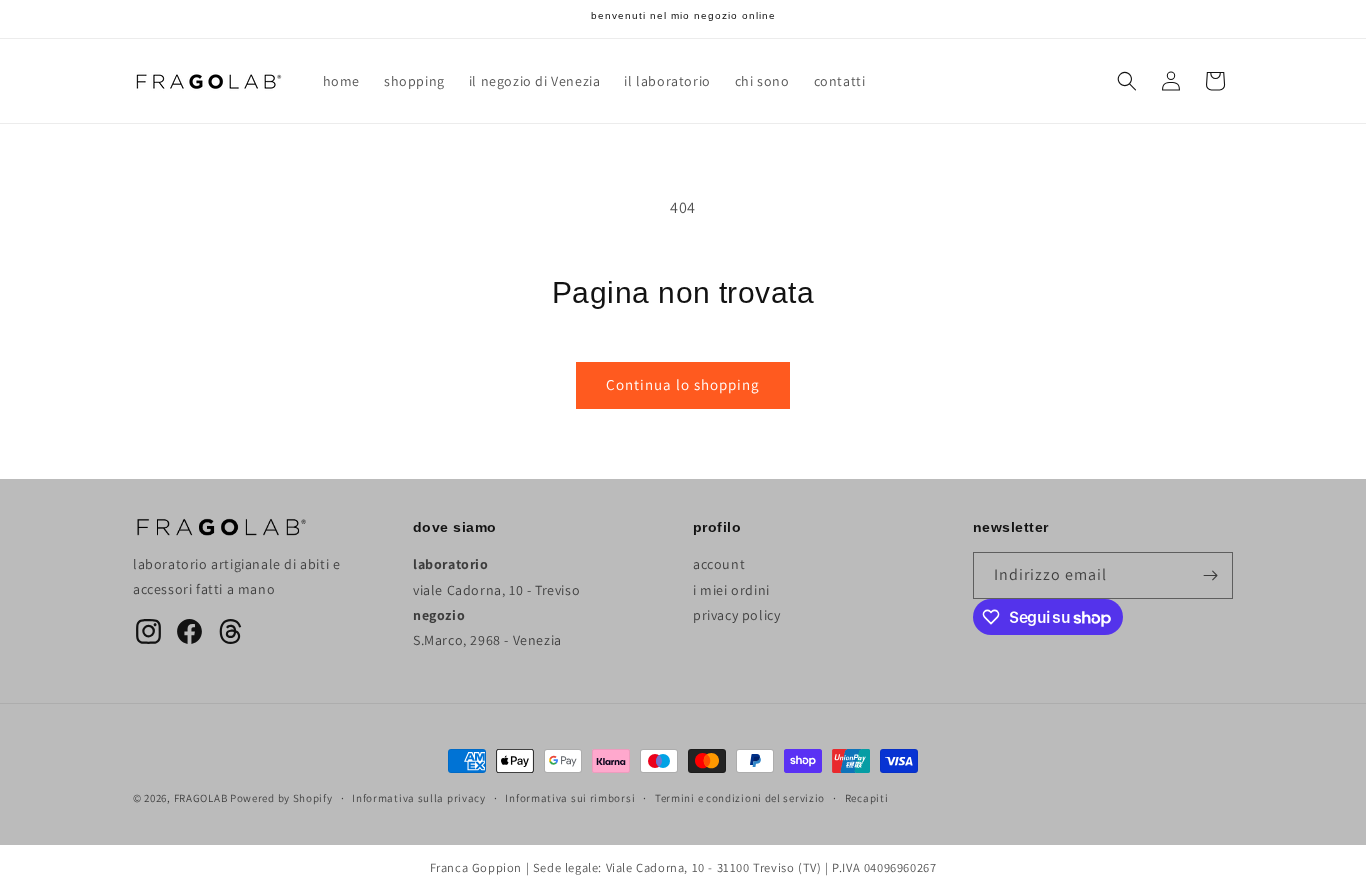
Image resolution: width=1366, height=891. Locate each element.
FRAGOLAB (201, 798)
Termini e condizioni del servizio (740, 798)
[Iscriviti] (1210, 575)
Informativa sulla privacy (419, 798)
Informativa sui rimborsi (570, 798)
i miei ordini (731, 590)
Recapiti (867, 798)
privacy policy (736, 615)
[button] (1127, 81)
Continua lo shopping (683, 384)
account (719, 564)
